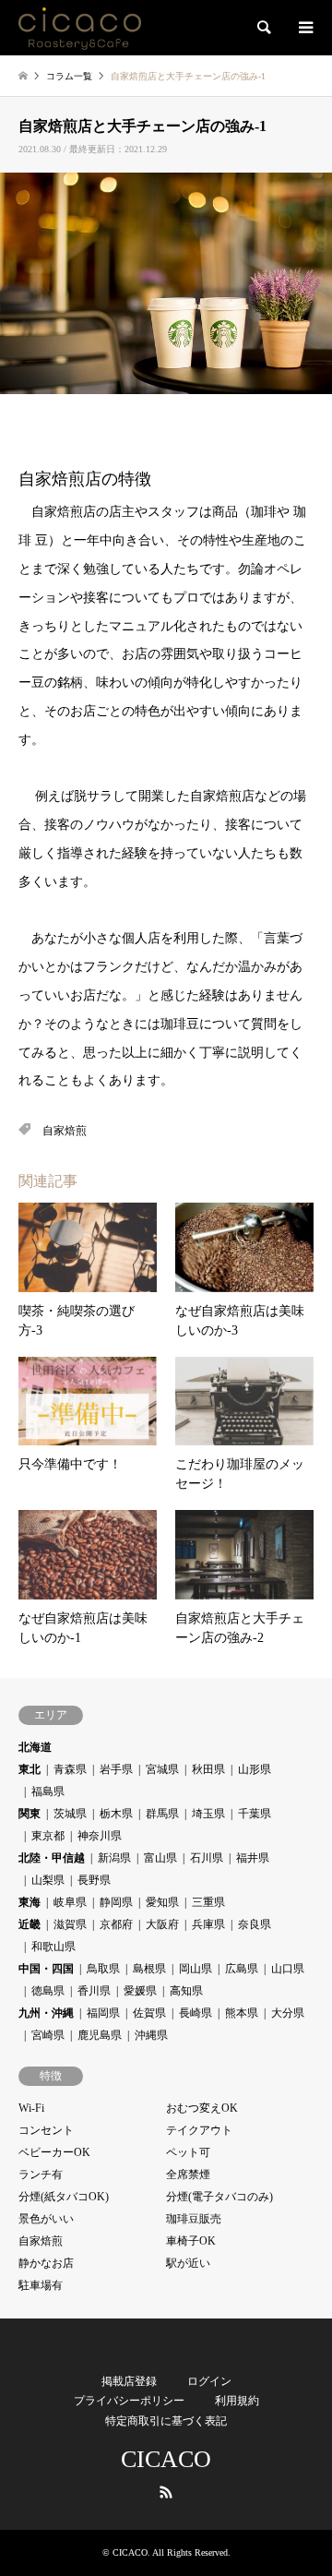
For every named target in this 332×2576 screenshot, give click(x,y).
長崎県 (196, 2013)
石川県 (207, 1858)
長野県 (94, 1880)
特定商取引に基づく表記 (166, 2421)
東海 (30, 1902)
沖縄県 (151, 2035)
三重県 (208, 1902)
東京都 (48, 1836)
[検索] (263, 28)
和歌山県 (53, 1947)
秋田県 (208, 1769)
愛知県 (162, 1902)
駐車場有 (41, 2285)
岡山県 (196, 1969)
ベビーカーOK (54, 2152)
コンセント (46, 2130)
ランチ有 (41, 2175)
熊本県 (242, 2013)
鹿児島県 (100, 2035)
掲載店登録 (129, 2381)
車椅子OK (191, 2241)
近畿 (30, 1924)
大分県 (288, 2013)
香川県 (94, 1991)
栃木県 (116, 1814)
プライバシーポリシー (129, 2401)
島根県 (149, 1969)
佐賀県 (149, 2013)
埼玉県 (208, 1814)
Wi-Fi (31, 2108)
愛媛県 (140, 1991)
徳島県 (48, 1991)
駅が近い (188, 2263)
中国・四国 (46, 1969)
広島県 (242, 1969)
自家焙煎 (65, 1131)
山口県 (288, 1969)
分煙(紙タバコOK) (64, 2197)
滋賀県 (70, 1924)
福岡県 (103, 2013)
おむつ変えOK (202, 2108)
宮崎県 (48, 2035)
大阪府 (162, 1924)
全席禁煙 (188, 2175)
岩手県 (116, 1769)
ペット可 (188, 2152)
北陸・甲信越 (52, 1858)
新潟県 (114, 1858)
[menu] (304, 28)
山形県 (255, 1769)
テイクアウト (199, 2130)
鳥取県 (103, 1969)
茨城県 (70, 1814)
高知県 (186, 1991)
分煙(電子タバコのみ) (219, 2197)
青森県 (70, 1769)
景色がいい (46, 2219)
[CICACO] (80, 28)
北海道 (35, 1747)
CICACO (166, 2459)
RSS (166, 2492)
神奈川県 (100, 1836)
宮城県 (162, 1769)
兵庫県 (208, 1924)
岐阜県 (70, 1902)
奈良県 (255, 1924)
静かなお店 (46, 2263)
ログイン (209, 2381)
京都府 (116, 1924)
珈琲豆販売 (194, 2219)
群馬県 (162, 1814)
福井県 (253, 1858)
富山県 (160, 1858)
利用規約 (237, 2401)
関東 (30, 1814)
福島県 (48, 1791)
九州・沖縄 (46, 2013)
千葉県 (255, 1814)
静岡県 (116, 1902)
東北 (30, 1769)
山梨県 (48, 1880)
